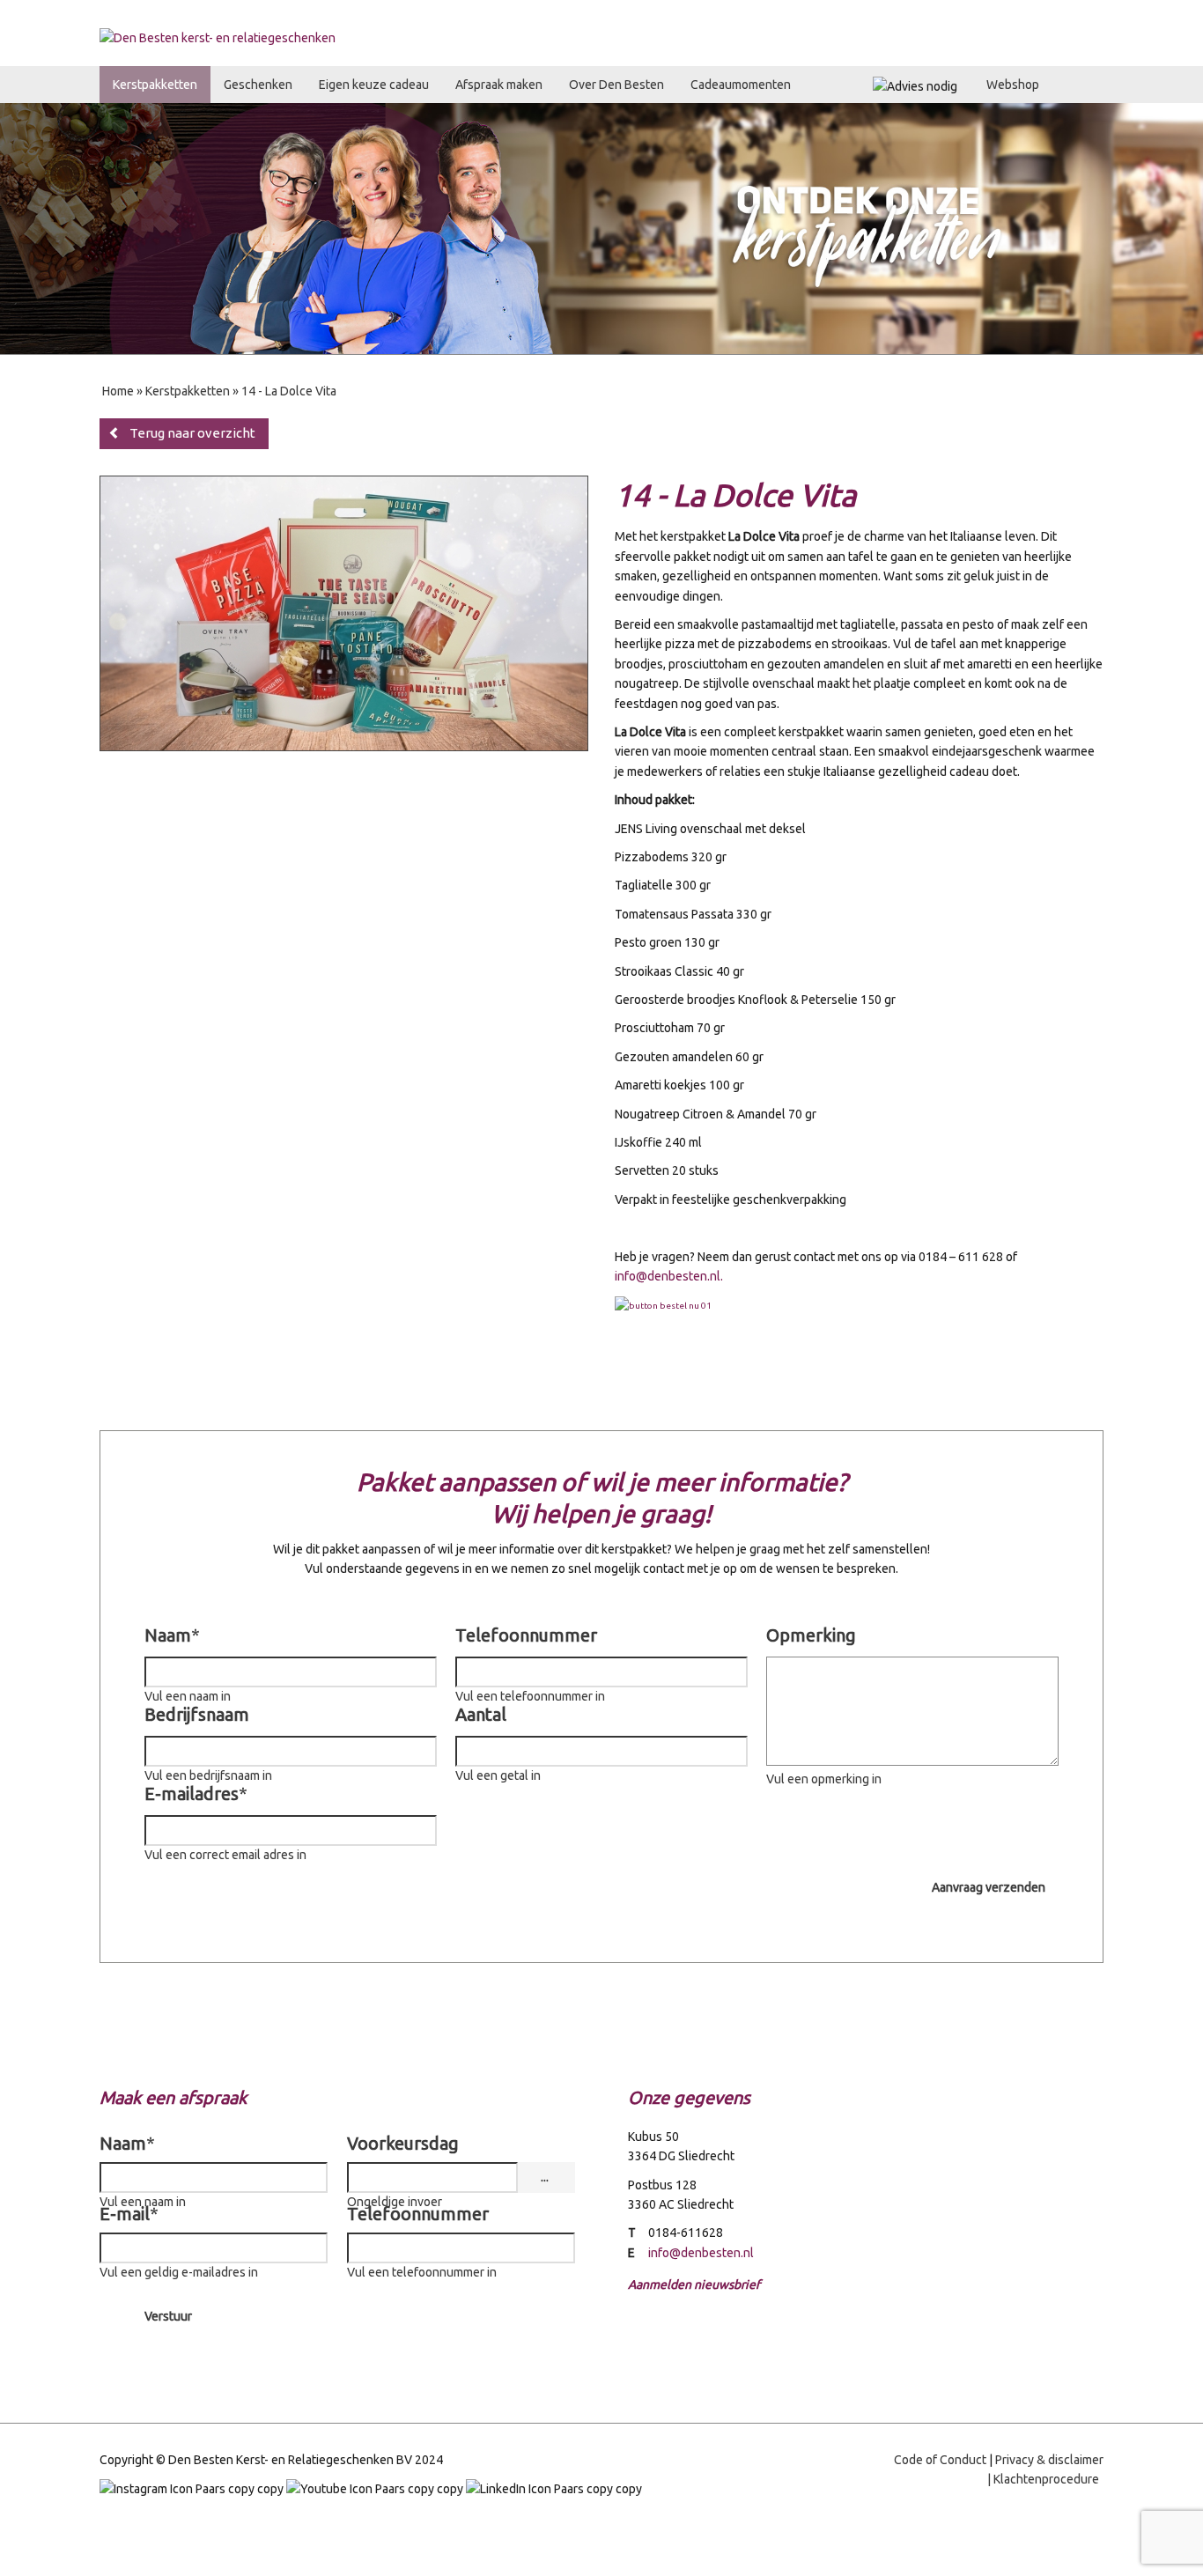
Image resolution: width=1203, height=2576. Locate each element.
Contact (1078, 14)
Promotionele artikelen (981, 14)
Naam (172, 1635)
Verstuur (168, 2316)
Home (894, 14)
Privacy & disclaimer (1049, 2460)
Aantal (481, 1714)
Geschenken (258, 85)
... (545, 2177)
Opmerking (811, 1635)
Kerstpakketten (155, 85)
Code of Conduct (940, 2460)
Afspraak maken (499, 85)
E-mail (129, 2214)
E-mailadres (196, 1794)
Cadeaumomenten (741, 85)
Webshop (1013, 85)
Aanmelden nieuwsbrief (694, 2284)
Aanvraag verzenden (989, 1887)
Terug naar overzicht (192, 433)
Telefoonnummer (526, 1635)
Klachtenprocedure (1046, 2479)
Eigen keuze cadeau (374, 85)
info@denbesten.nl (668, 1276)
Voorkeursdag (403, 2143)
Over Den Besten (616, 85)
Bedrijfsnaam (197, 1714)
